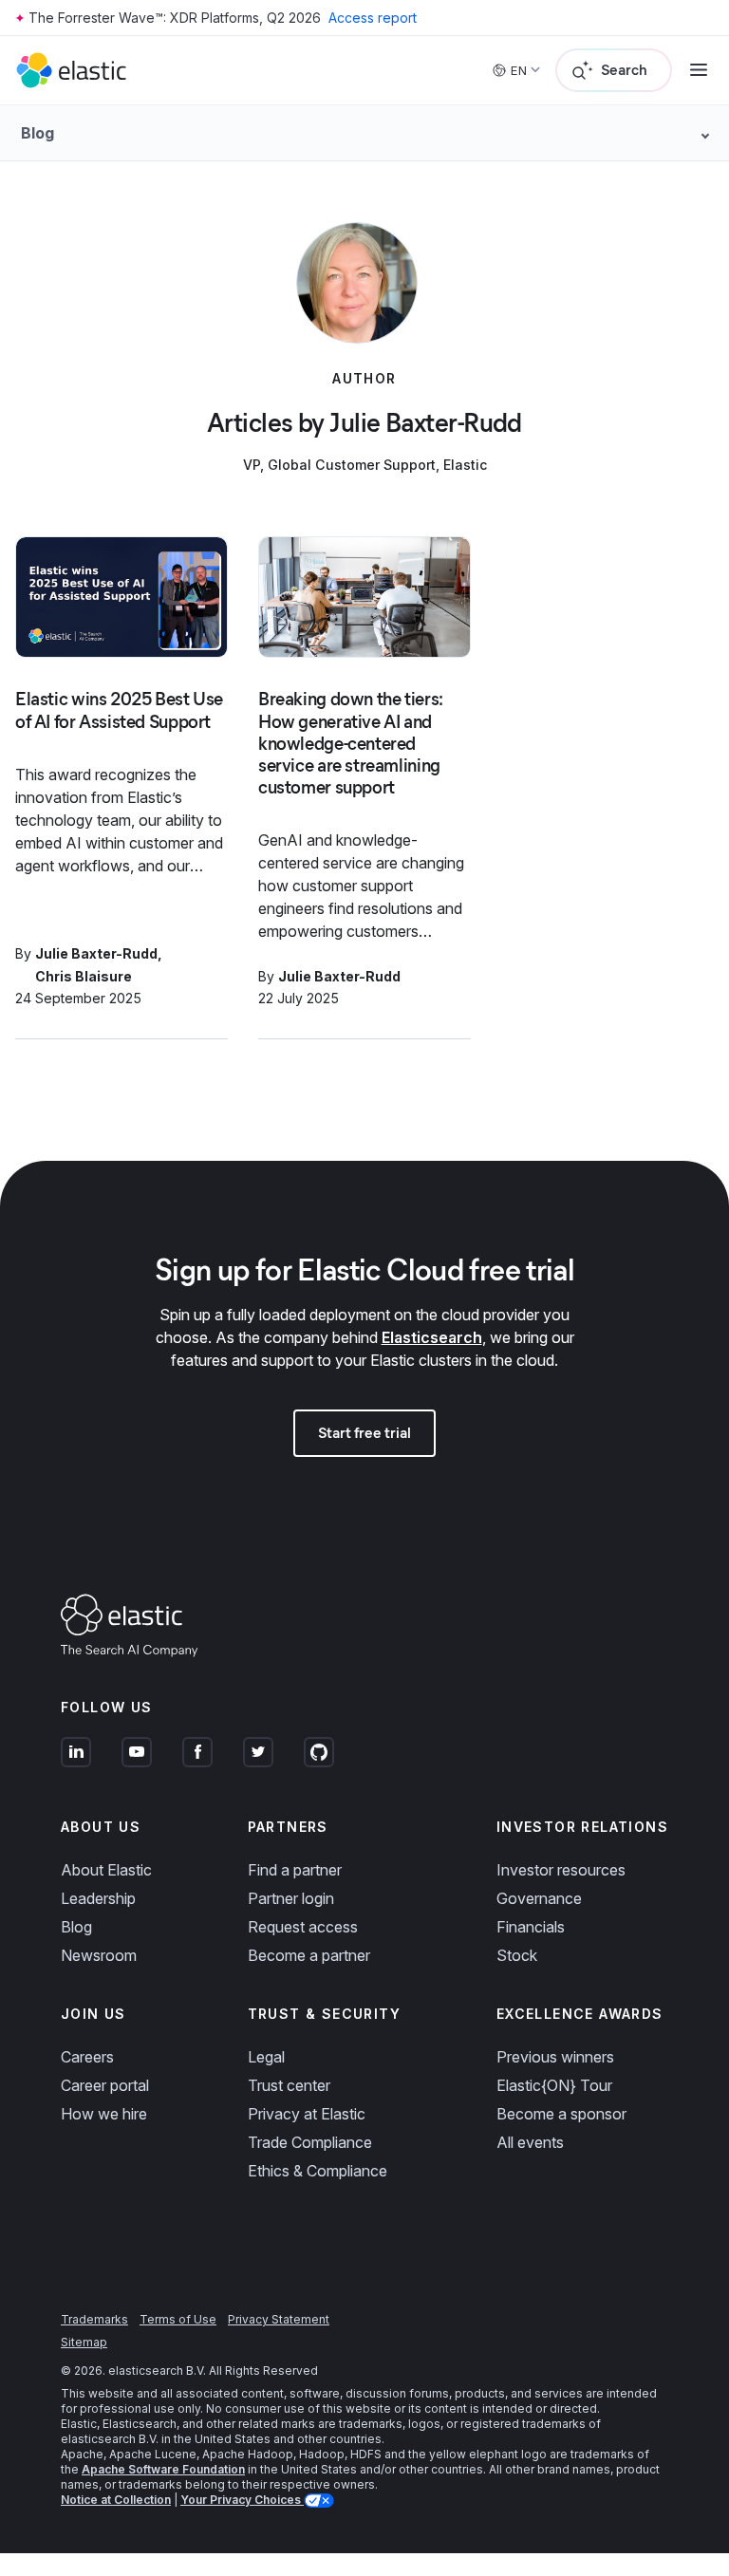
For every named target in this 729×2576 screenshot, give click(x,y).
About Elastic (106, 1870)
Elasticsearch (432, 1337)
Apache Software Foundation (163, 2469)
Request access (303, 1927)
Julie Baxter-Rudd (96, 953)
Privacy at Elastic (307, 2114)
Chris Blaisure (84, 976)
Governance (539, 1898)
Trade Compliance (310, 2142)
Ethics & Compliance (318, 2171)
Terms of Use (178, 2319)
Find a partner (295, 1870)
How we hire (104, 2114)
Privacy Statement (279, 2319)
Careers (87, 2057)
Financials (531, 1927)
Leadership (98, 1898)
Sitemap (84, 2342)
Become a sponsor (561, 2114)
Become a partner (309, 1955)
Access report (373, 18)
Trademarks (94, 2319)
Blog (76, 1927)
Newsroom (99, 1955)
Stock (517, 1955)
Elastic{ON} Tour (554, 2085)
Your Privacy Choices (242, 2500)
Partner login (291, 1898)
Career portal (105, 2085)
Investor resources (561, 1870)
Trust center (289, 2085)
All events (530, 2142)
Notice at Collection (116, 2500)
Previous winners (555, 2057)
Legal (266, 2057)
